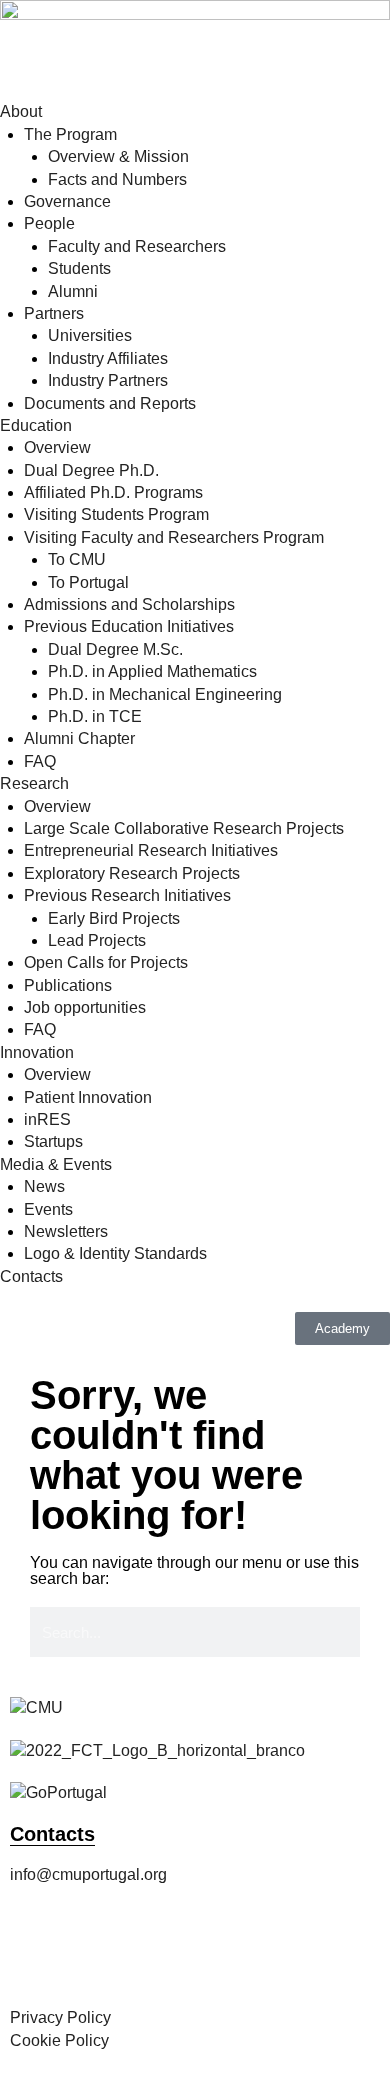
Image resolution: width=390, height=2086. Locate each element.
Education (36, 425)
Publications (68, 985)
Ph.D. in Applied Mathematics (152, 671)
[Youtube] (251, 1956)
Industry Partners (108, 380)
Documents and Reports (110, 403)
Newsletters (66, 1231)
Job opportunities (85, 1007)
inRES (47, 1119)
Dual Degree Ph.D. (91, 470)
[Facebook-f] (35, 1956)
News (44, 1186)
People (49, 223)
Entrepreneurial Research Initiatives (151, 850)
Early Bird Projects (114, 918)
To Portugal (88, 582)
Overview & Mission (118, 156)
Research (34, 783)
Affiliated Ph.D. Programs (113, 492)
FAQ (40, 761)
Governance (67, 201)
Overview (57, 447)
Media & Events (56, 1164)
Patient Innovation (88, 1097)
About (21, 111)
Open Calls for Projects (106, 962)
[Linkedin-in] (197, 1956)
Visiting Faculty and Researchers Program (174, 537)
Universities (90, 335)
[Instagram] (89, 1956)
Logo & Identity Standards (115, 1253)
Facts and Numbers (117, 179)
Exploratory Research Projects (132, 873)
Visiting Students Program (116, 514)
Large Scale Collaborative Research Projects (184, 828)
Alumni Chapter (79, 738)
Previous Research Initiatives (127, 895)
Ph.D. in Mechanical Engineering (165, 694)
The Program (70, 134)
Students (79, 268)
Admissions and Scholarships (129, 604)
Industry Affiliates (108, 358)
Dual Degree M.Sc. (115, 649)
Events (48, 1209)
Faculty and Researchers (137, 246)
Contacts (31, 1276)
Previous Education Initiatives (129, 626)
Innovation (37, 1052)
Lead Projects (97, 940)
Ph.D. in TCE (95, 716)
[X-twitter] (143, 1956)
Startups (53, 1141)
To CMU (77, 559)
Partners (54, 313)
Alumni (73, 291)
